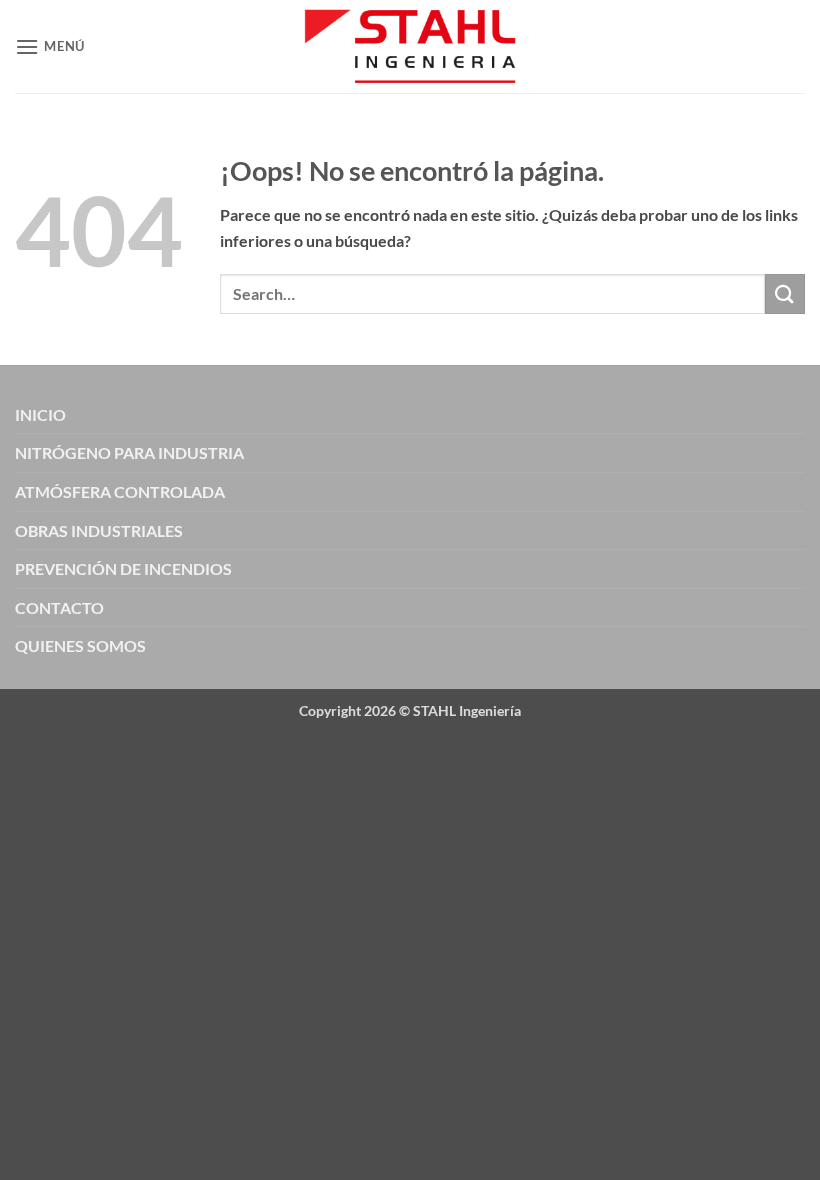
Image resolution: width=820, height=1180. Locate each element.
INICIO (40, 414)
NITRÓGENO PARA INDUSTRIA (129, 452)
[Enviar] (785, 293)
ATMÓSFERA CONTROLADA (120, 491)
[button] (50, 46)
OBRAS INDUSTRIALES (99, 530)
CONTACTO (59, 607)
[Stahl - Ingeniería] (410, 46)
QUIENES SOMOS (80, 645)
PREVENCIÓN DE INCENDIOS (123, 568)
